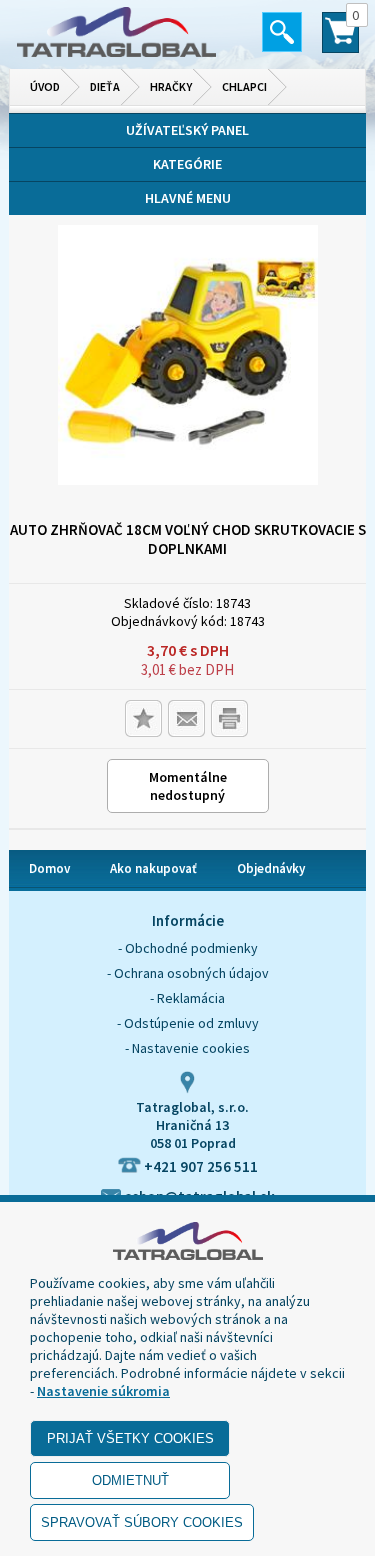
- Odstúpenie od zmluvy (188, 1023)
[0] (340, 41)
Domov (49, 868)
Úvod (45, 86)
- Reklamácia (187, 998)
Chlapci (244, 86)
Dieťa (105, 86)
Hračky (171, 86)
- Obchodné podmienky (188, 948)
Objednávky (271, 868)
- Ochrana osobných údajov (188, 973)
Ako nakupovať (153, 868)
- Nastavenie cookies (187, 1048)
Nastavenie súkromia (103, 1391)
